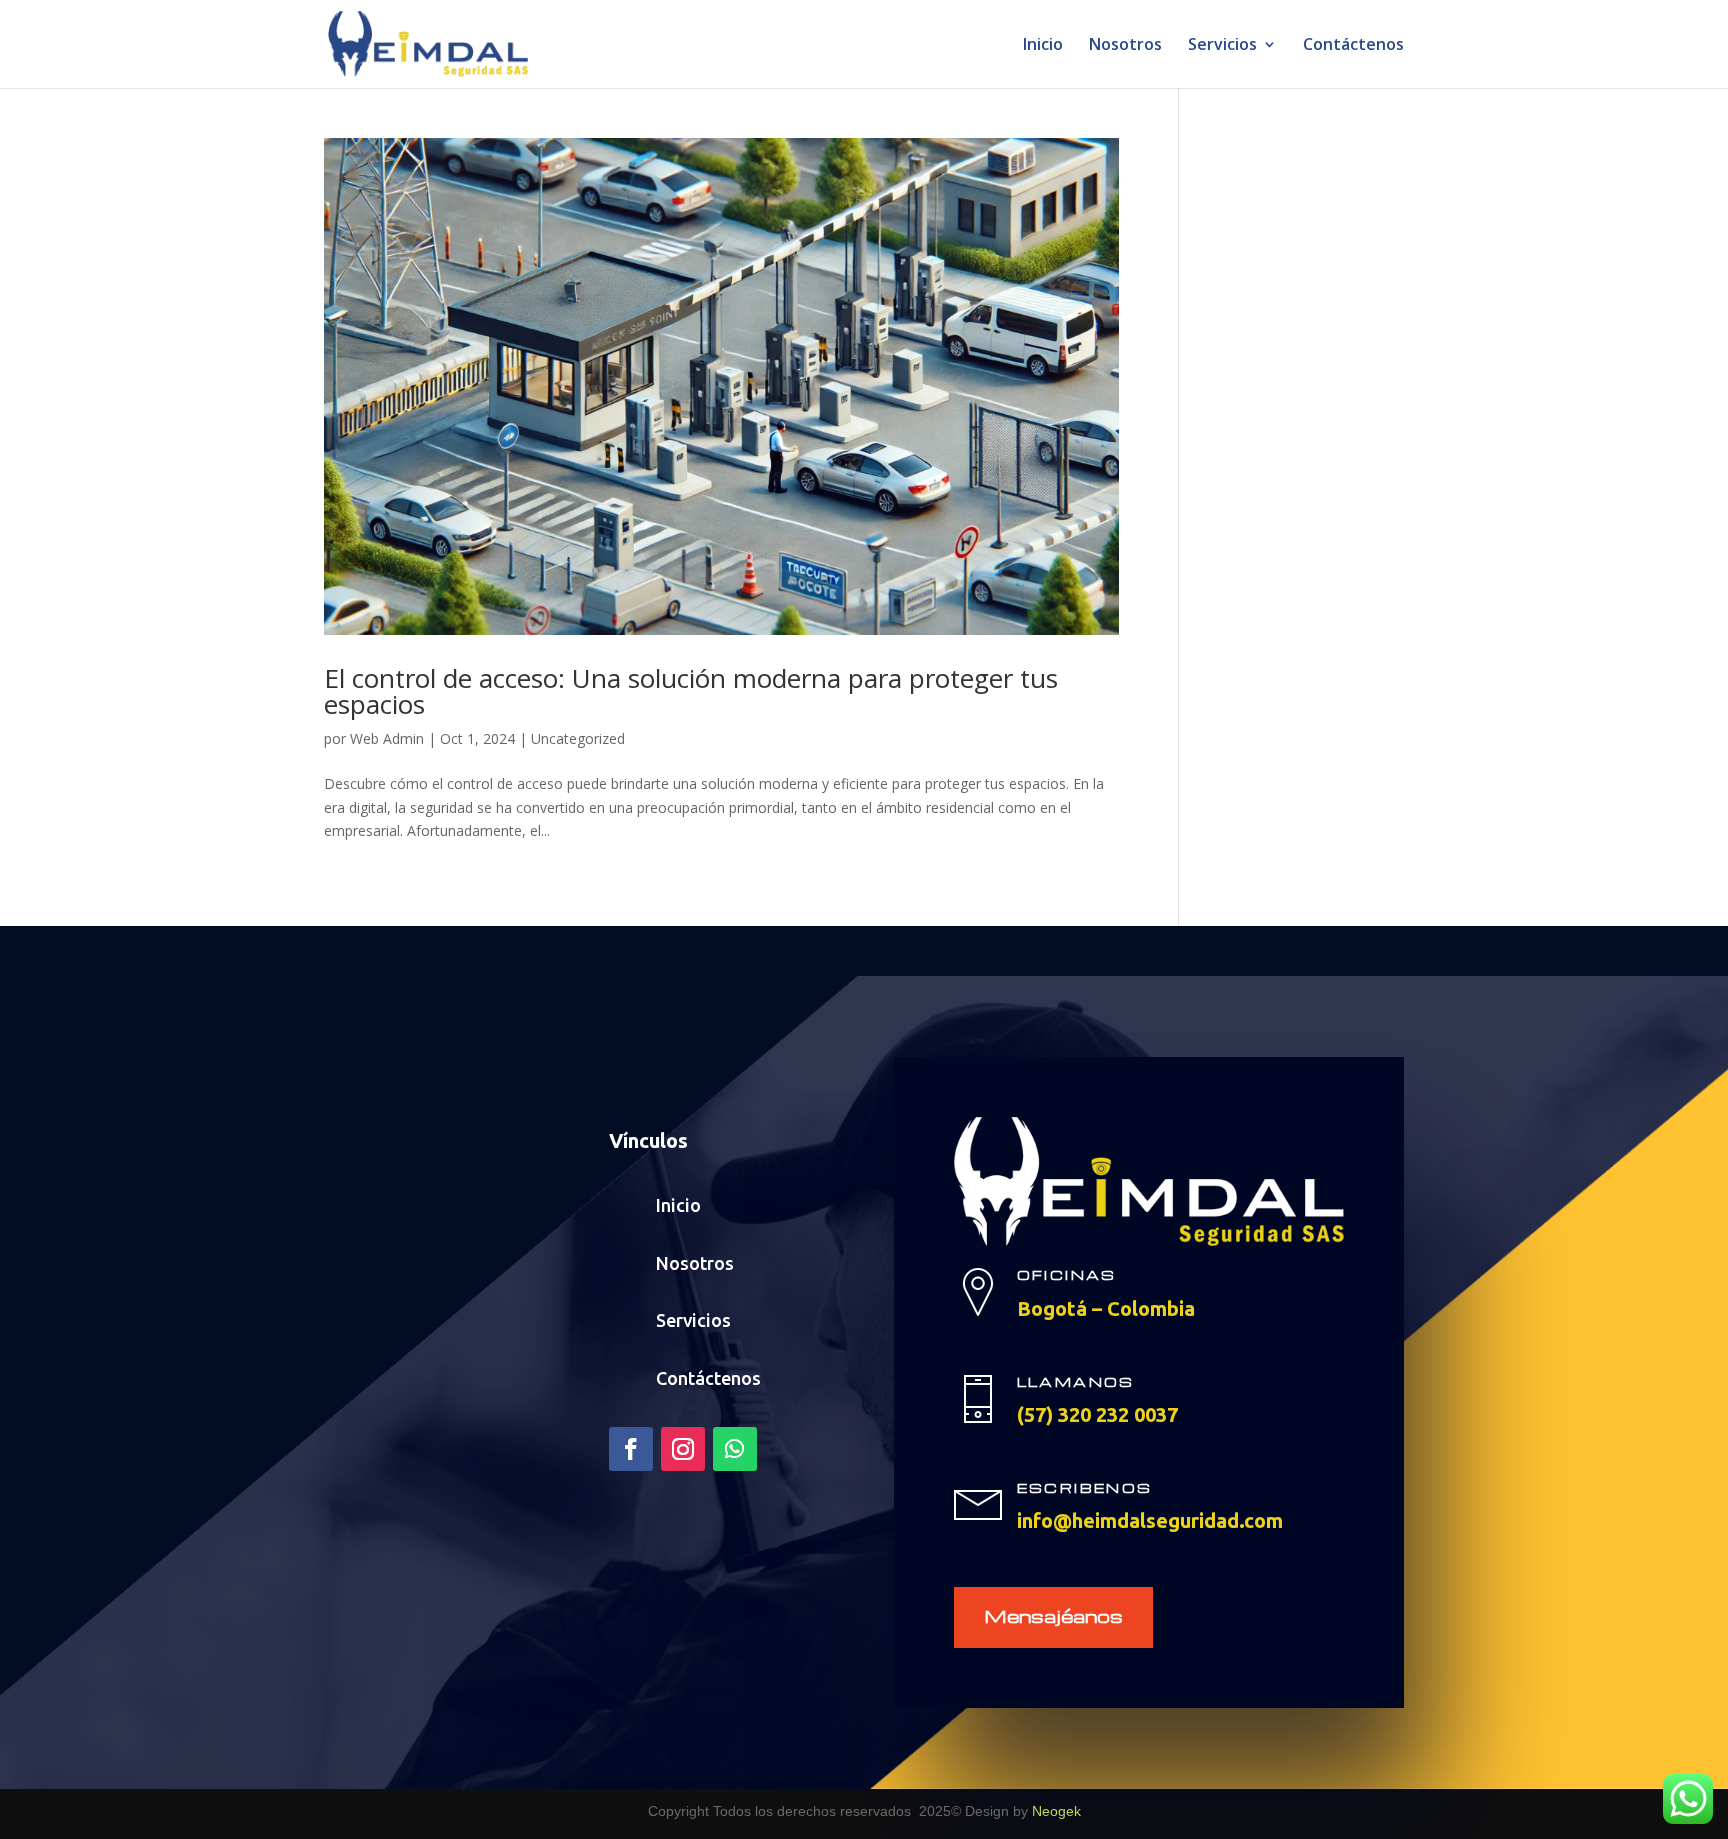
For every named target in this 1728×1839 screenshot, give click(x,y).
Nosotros (1125, 46)
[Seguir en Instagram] (683, 1449)
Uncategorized (578, 738)
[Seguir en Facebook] (631, 1449)
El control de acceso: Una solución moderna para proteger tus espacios (691, 691)
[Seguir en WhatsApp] (735, 1449)
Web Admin (387, 738)
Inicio (1043, 46)
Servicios (1222, 46)
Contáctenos (1353, 46)
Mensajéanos (1053, 1615)
